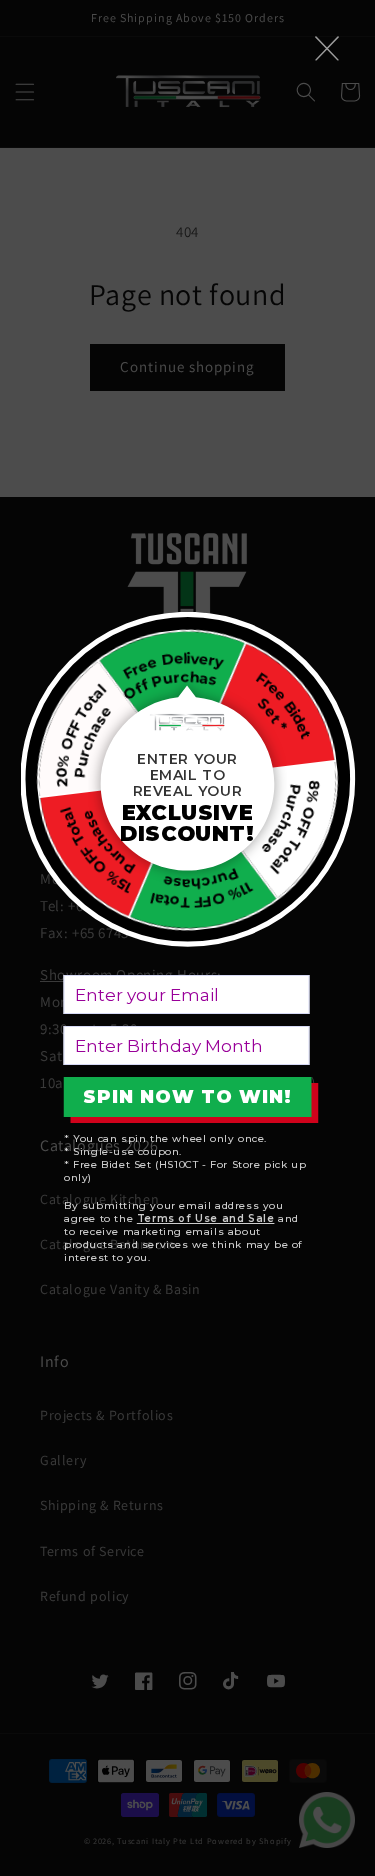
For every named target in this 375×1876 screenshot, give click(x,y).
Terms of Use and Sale (206, 1218)
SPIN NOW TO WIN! (187, 1097)
